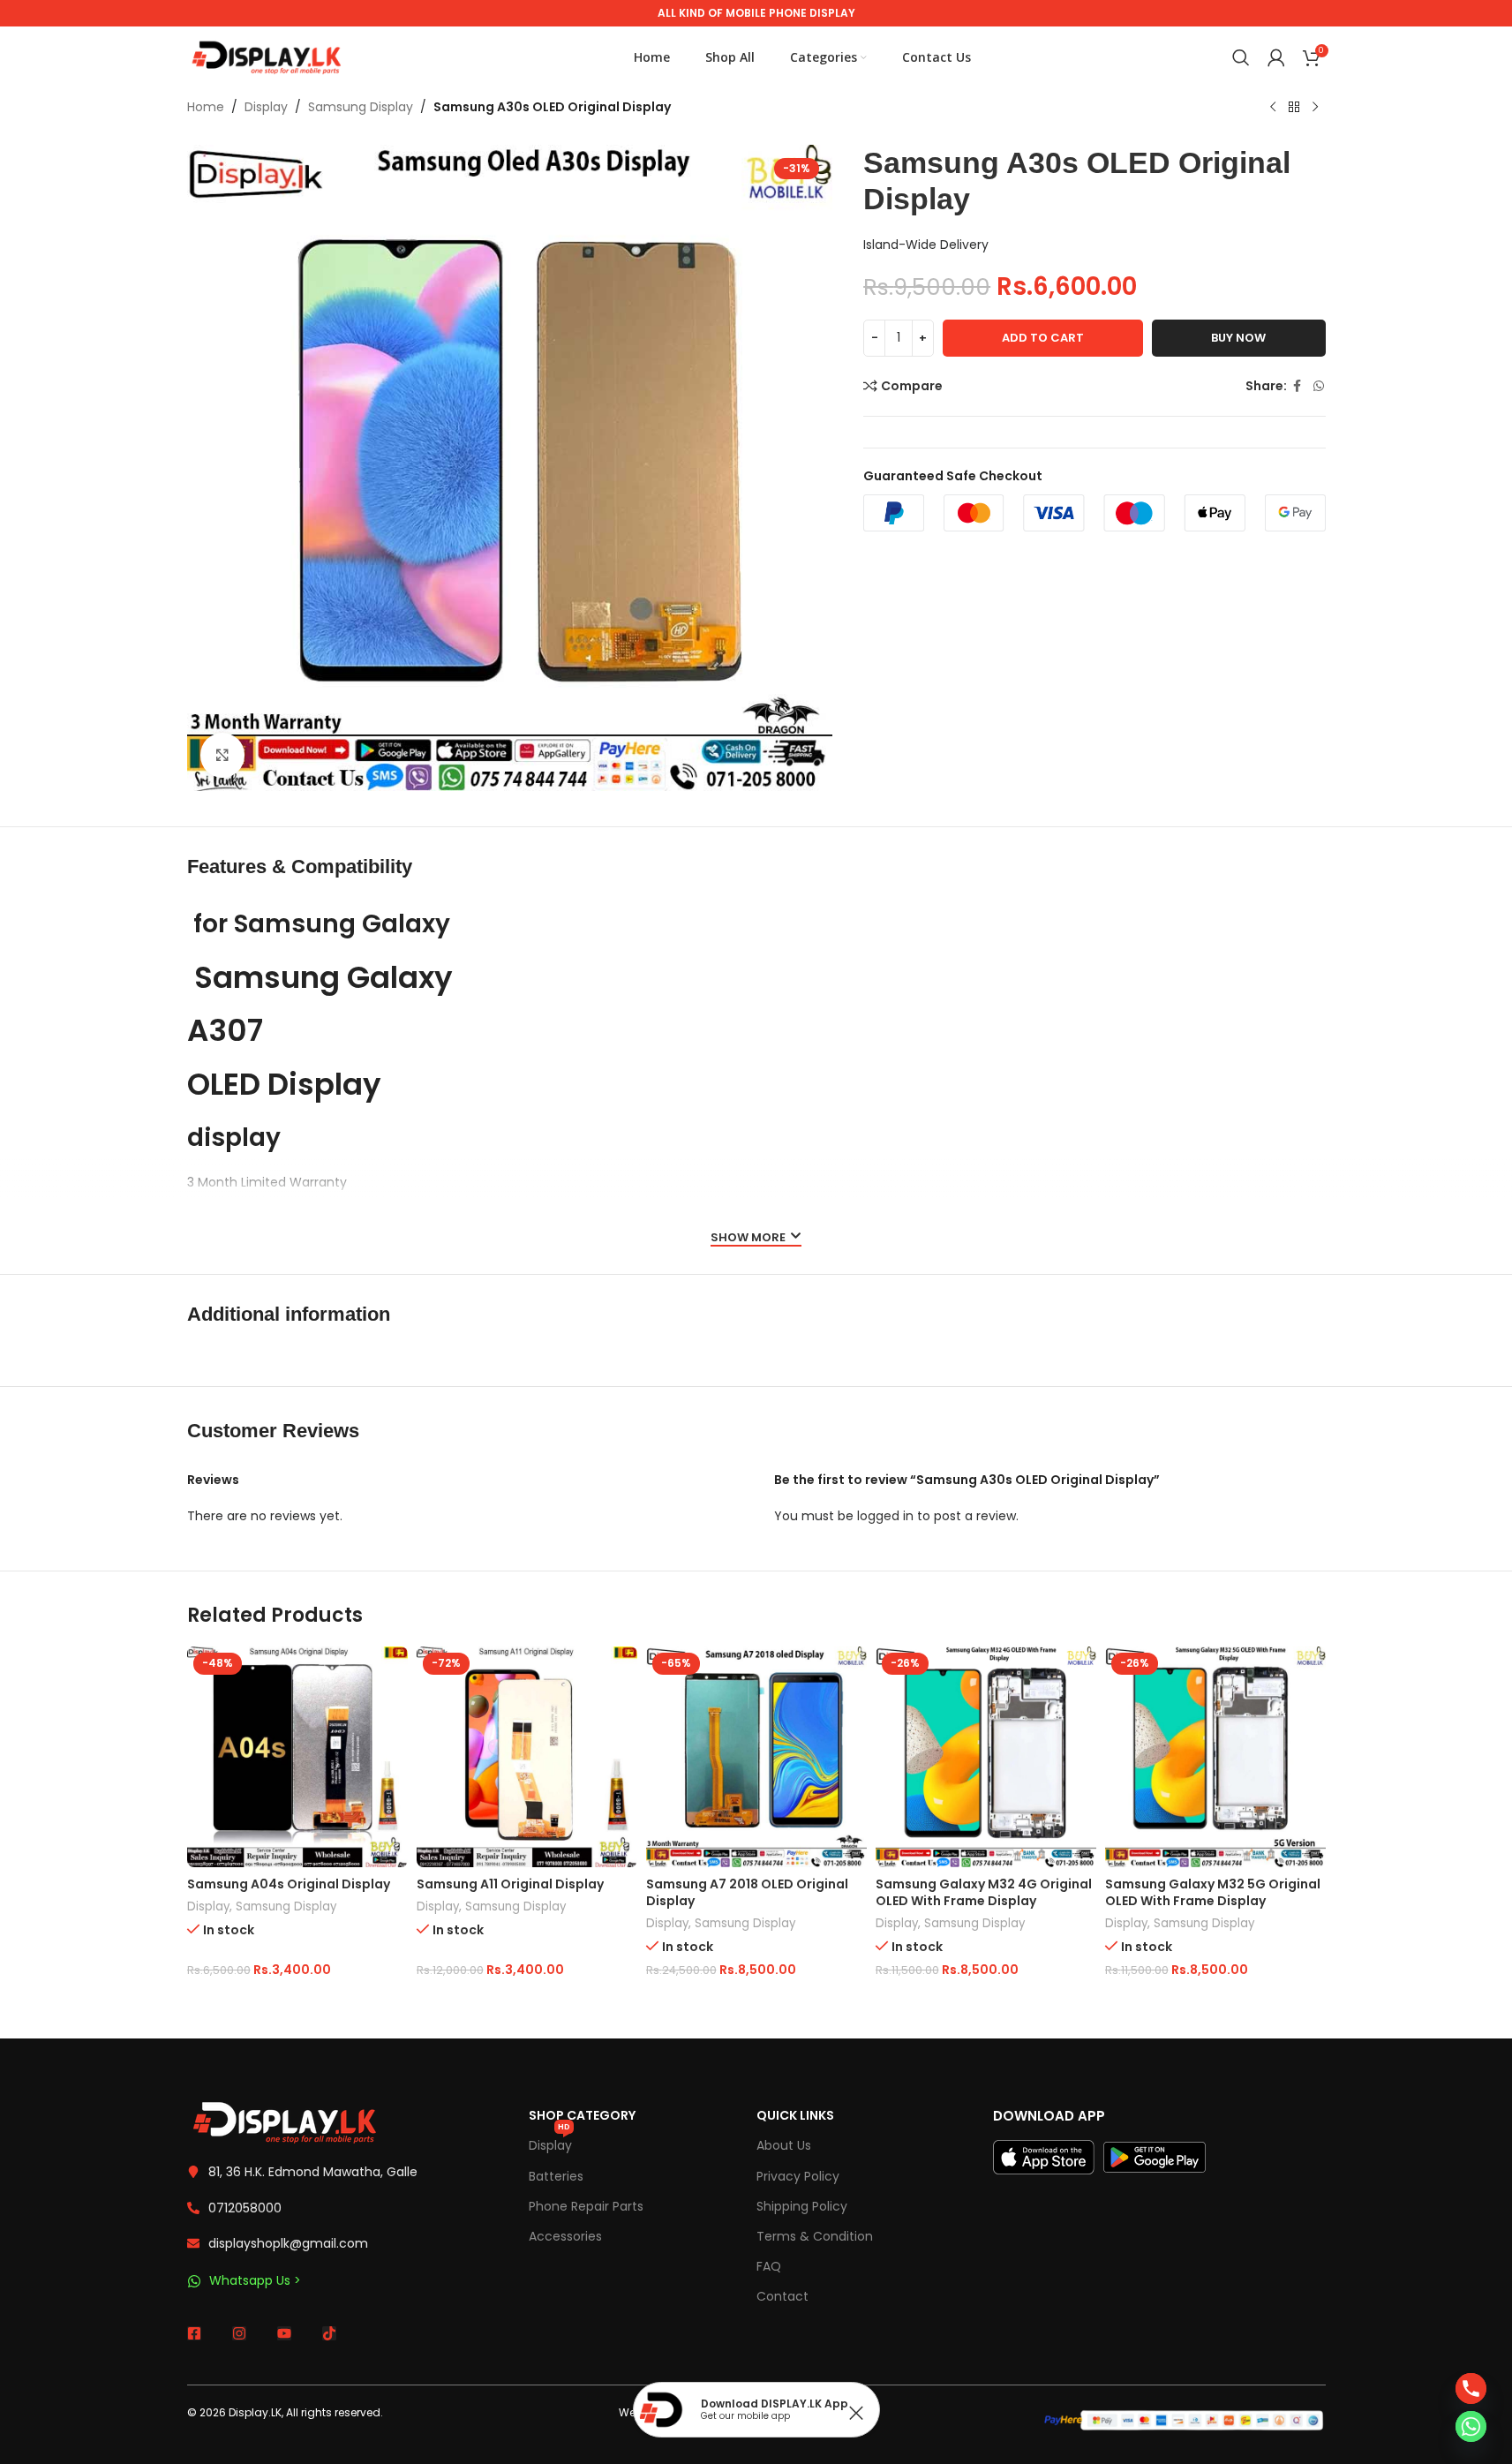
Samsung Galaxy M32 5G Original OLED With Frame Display (1213, 1893)
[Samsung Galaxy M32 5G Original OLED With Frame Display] (1215, 1757)
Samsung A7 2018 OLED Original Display (747, 1893)
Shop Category (582, 2115)
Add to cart (1043, 338)
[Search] (1241, 57)
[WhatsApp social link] (1319, 386)
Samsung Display (361, 107)
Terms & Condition (815, 2236)
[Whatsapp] (1471, 2426)
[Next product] (1315, 108)
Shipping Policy (802, 2206)
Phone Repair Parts (586, 2206)
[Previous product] (1273, 108)
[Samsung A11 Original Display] (527, 1757)
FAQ (769, 2266)
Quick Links (795, 2115)
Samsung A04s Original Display (289, 1884)
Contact (782, 2296)
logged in (885, 1516)
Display (266, 107)
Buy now (1238, 338)
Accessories (565, 2236)
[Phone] (1471, 2389)
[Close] (856, 2413)
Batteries (556, 2176)
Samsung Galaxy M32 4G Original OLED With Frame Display (984, 1893)
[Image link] (284, 2121)
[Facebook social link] (1298, 386)
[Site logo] (267, 57)
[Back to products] (1294, 108)
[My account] (1276, 57)
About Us (784, 2145)
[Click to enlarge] (222, 755)
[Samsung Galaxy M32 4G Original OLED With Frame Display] (986, 1757)
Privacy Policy (798, 2176)
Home (206, 107)
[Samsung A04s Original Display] (297, 1757)
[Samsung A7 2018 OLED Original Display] (756, 1757)
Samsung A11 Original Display (510, 1884)
